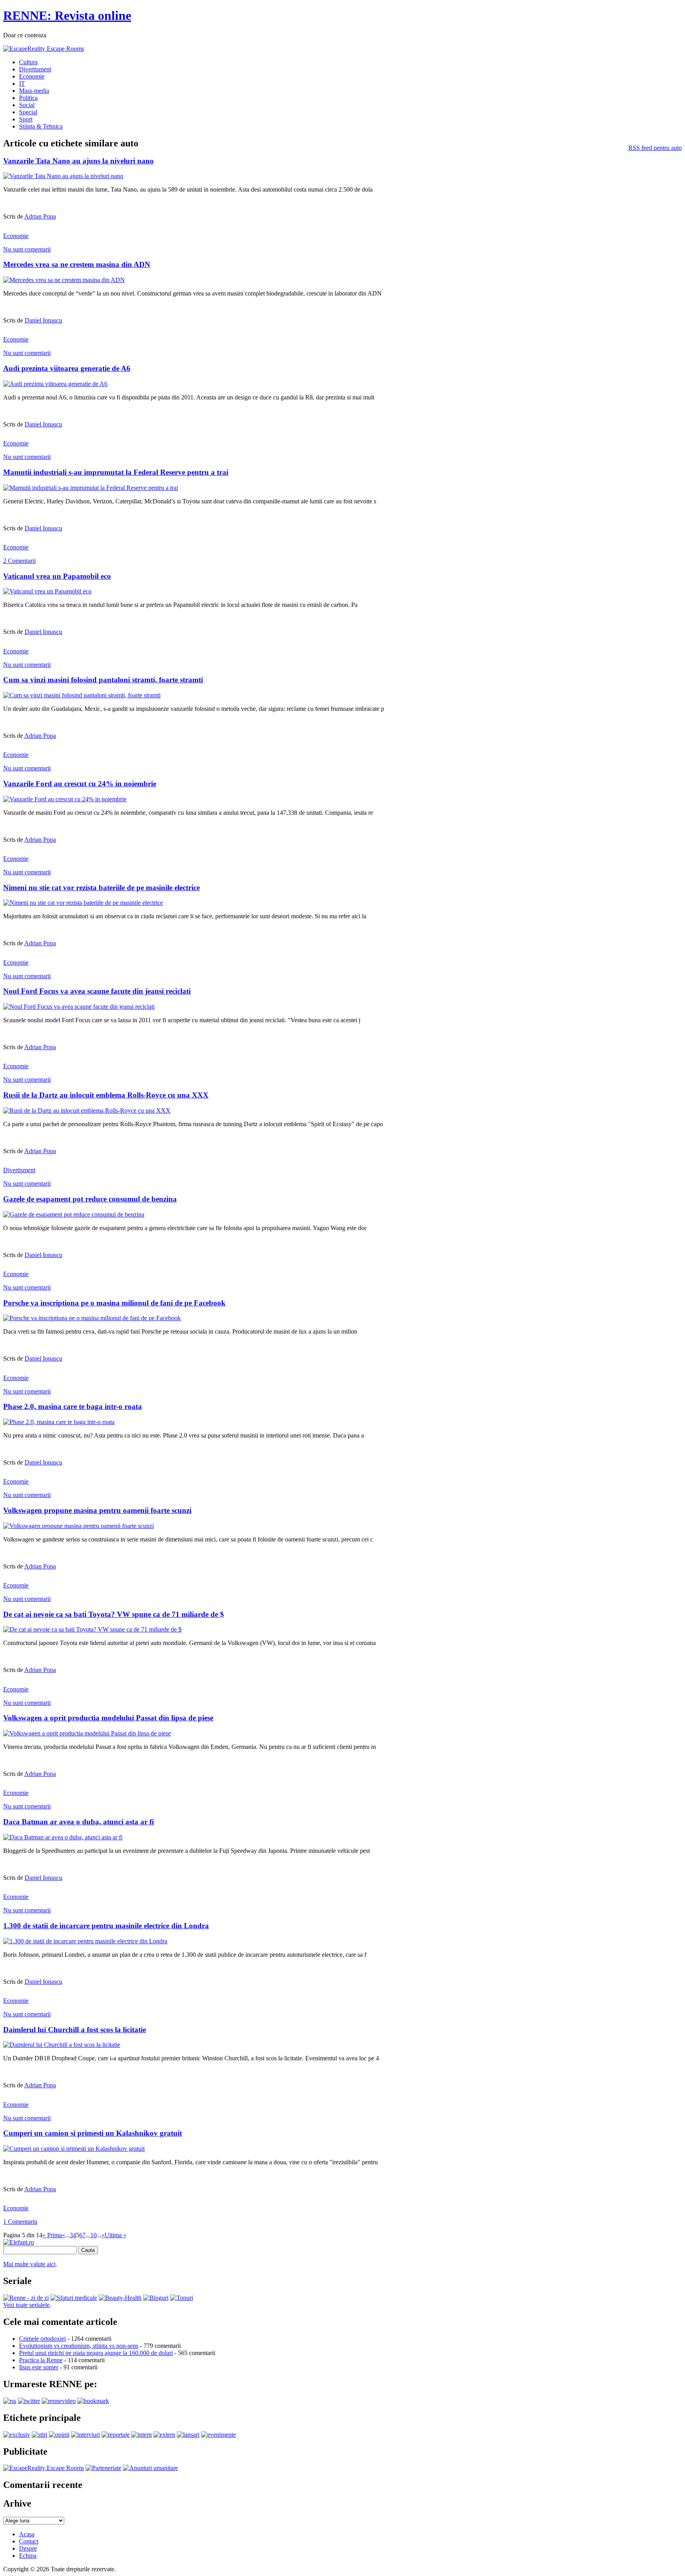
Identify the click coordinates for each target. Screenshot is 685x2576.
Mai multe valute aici (29, 2264)
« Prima (52, 2235)
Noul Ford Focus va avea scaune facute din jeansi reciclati (97, 991)
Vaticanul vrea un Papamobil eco (57, 576)
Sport (26, 119)
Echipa (28, 2556)
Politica (28, 98)
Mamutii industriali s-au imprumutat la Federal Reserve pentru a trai (116, 472)
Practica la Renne (41, 2360)
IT (22, 83)
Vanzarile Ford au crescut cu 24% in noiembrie (80, 784)
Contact (29, 2541)
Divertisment (35, 69)
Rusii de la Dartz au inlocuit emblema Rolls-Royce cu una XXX (106, 1095)
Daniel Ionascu (43, 320)
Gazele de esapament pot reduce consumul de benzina (90, 1199)
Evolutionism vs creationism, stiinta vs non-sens (79, 2346)
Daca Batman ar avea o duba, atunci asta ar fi (78, 1822)
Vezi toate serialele (26, 2305)
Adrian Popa (40, 216)
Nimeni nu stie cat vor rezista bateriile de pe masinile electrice (101, 888)
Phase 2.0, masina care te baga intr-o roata (73, 1406)
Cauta (88, 2250)
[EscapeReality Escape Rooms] (44, 49)
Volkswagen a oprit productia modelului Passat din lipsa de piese (108, 1718)
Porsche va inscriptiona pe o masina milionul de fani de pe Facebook (114, 1303)
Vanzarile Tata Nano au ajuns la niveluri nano (78, 161)
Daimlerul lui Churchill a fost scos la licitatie (75, 2030)
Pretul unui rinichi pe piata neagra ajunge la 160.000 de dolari (96, 2353)
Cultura (28, 62)
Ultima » (116, 2235)
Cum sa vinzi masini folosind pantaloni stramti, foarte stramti (103, 680)
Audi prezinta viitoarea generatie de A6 (67, 368)
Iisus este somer (39, 2367)
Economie (32, 76)
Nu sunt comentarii (27, 249)
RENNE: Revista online (67, 15)
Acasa (27, 2534)
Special (28, 112)
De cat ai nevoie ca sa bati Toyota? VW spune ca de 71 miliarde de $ (114, 1614)
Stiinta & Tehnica (41, 126)
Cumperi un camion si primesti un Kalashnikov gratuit (93, 2133)
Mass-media (34, 91)
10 (94, 2235)
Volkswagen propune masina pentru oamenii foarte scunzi (97, 1510)
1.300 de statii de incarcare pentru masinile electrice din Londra (106, 1926)
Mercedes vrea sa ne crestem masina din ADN (77, 264)
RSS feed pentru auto (655, 148)
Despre (28, 2548)
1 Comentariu (20, 2222)
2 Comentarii (19, 561)
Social (27, 105)
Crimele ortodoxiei (42, 2339)
